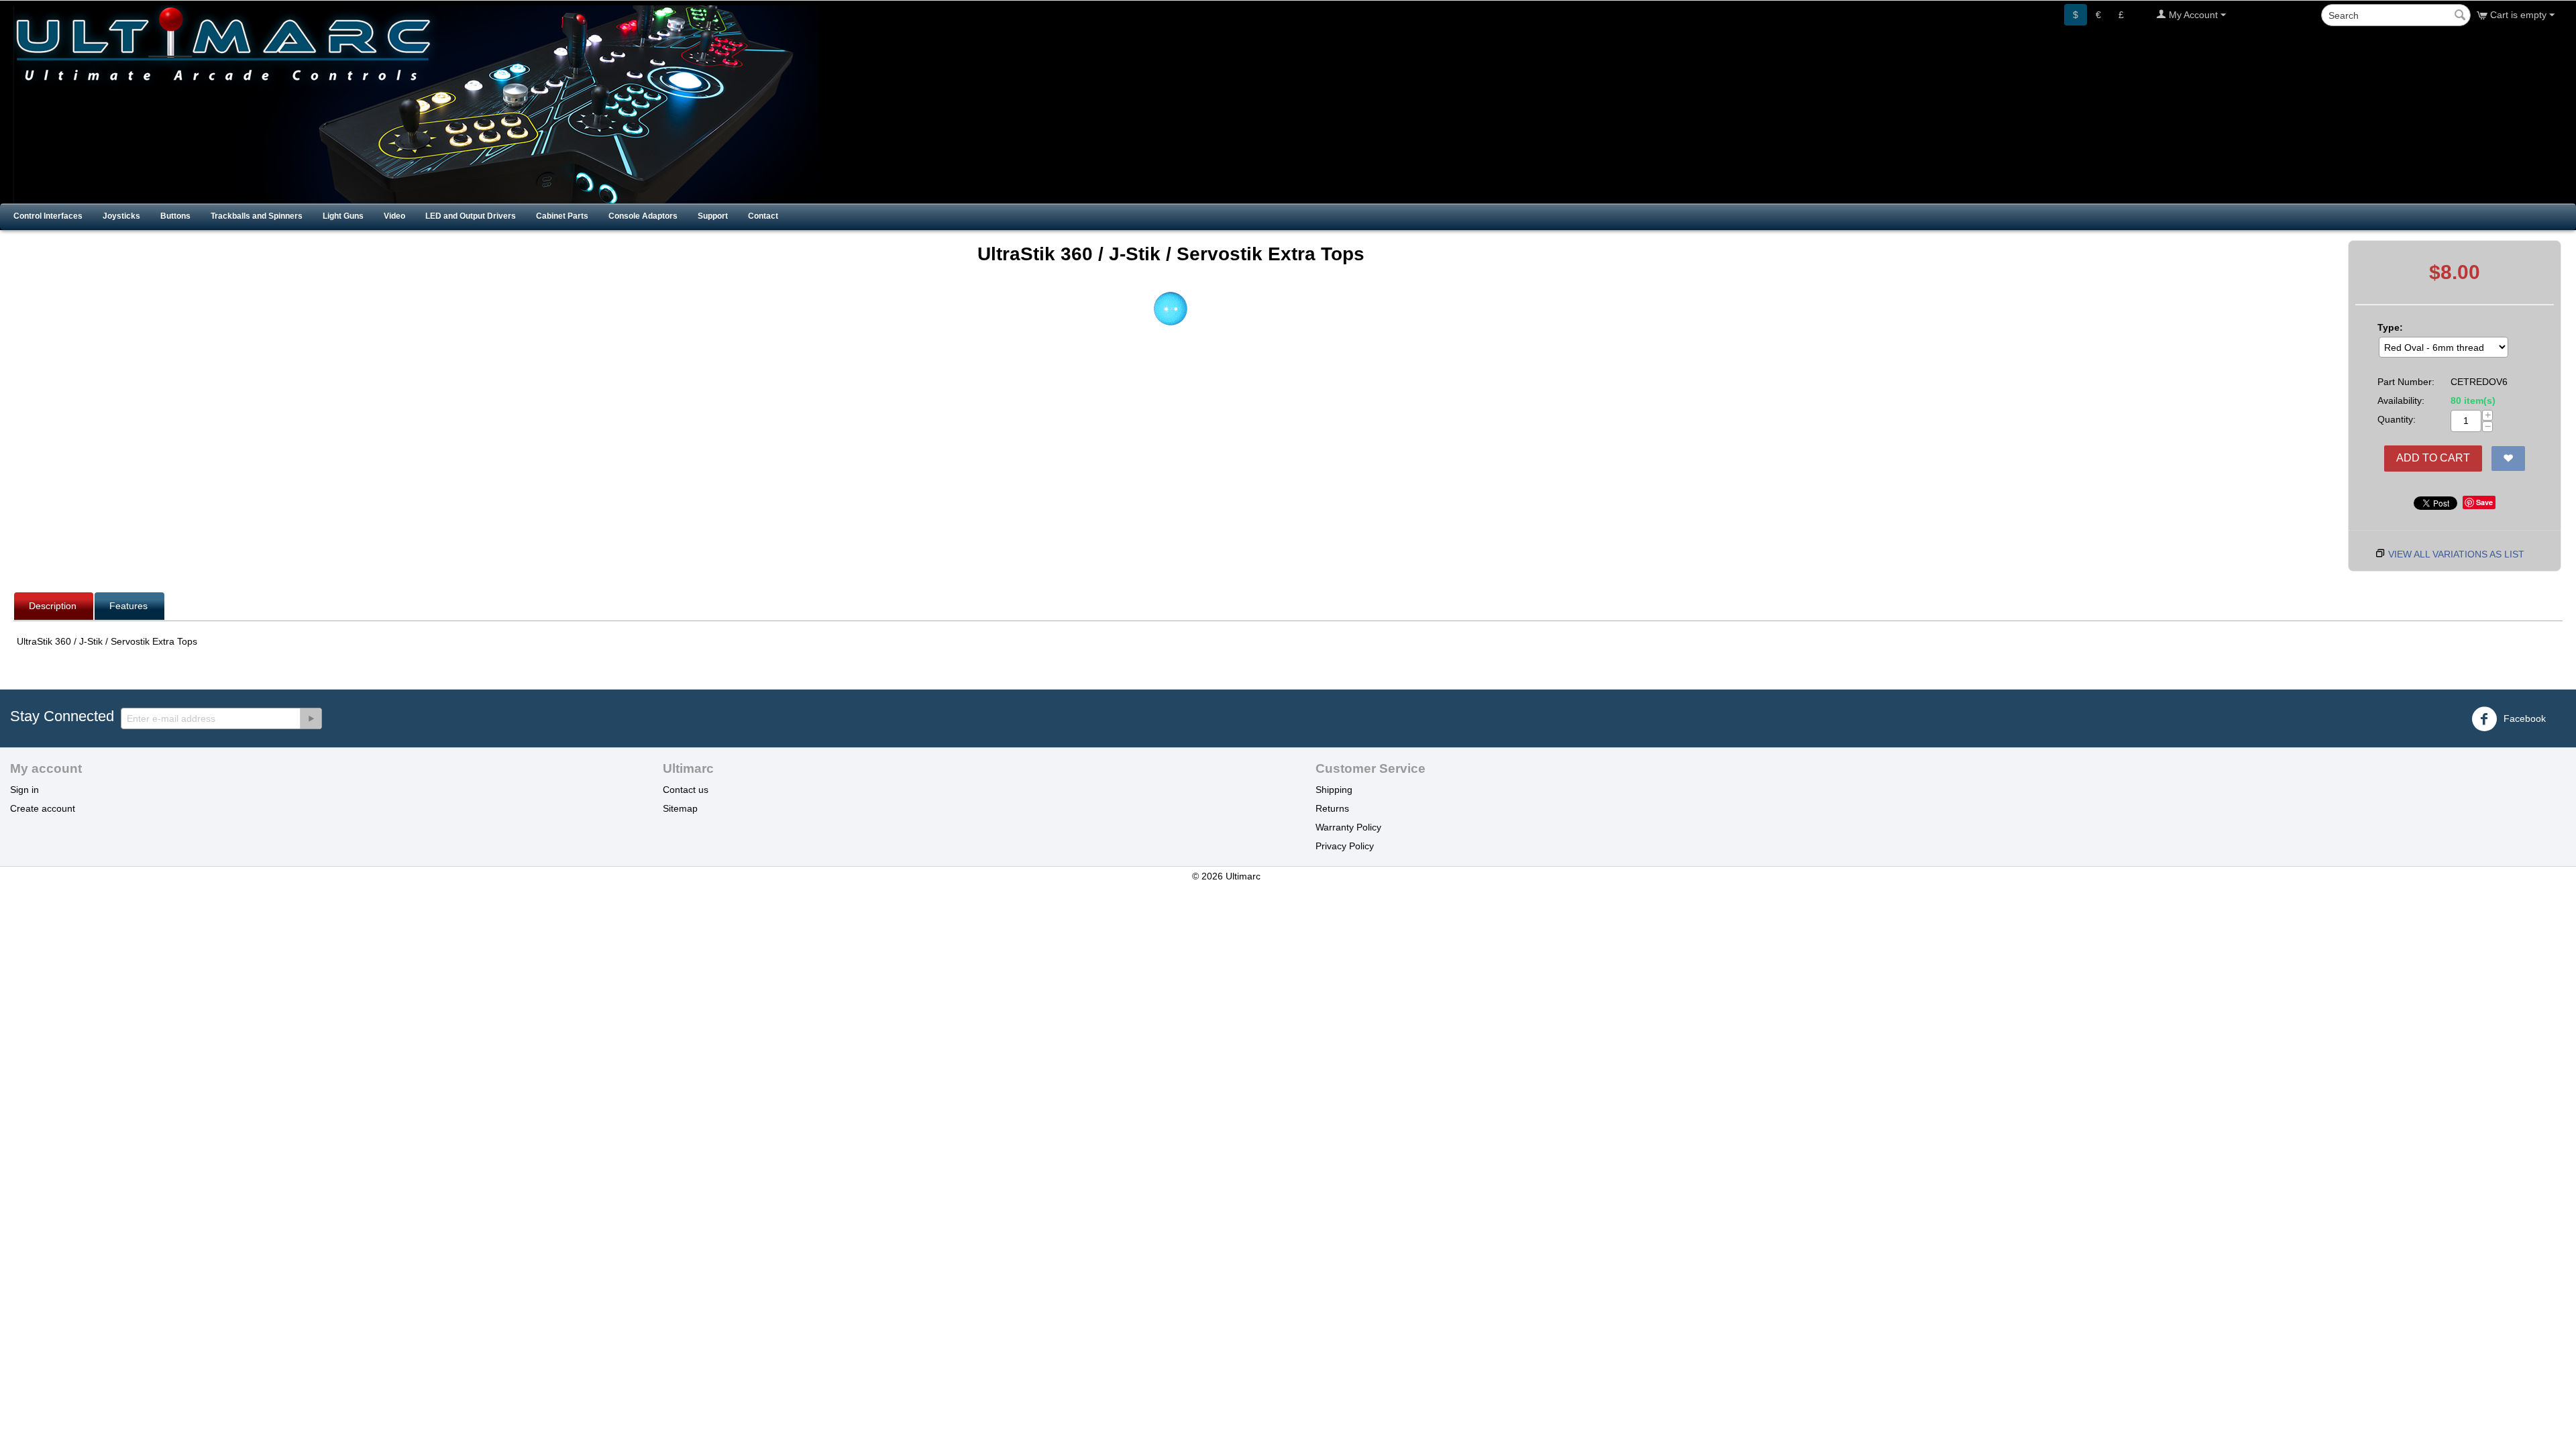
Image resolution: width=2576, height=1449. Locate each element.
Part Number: (2406, 382)
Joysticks (121, 216)
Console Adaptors (643, 216)
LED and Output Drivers (471, 216)
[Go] (311, 718)
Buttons (175, 216)
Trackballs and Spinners (257, 216)
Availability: (2401, 400)
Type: (2390, 327)
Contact (763, 216)
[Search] (2461, 16)
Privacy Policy (1345, 846)
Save (2484, 502)
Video (394, 216)
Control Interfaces (48, 216)
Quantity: (2397, 419)
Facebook (2523, 718)
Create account (43, 808)
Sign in (24, 790)
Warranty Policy (1348, 827)
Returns (1332, 808)
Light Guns (343, 216)
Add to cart (2433, 458)
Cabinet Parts (562, 216)
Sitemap (680, 808)
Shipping (1334, 790)
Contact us (686, 790)
